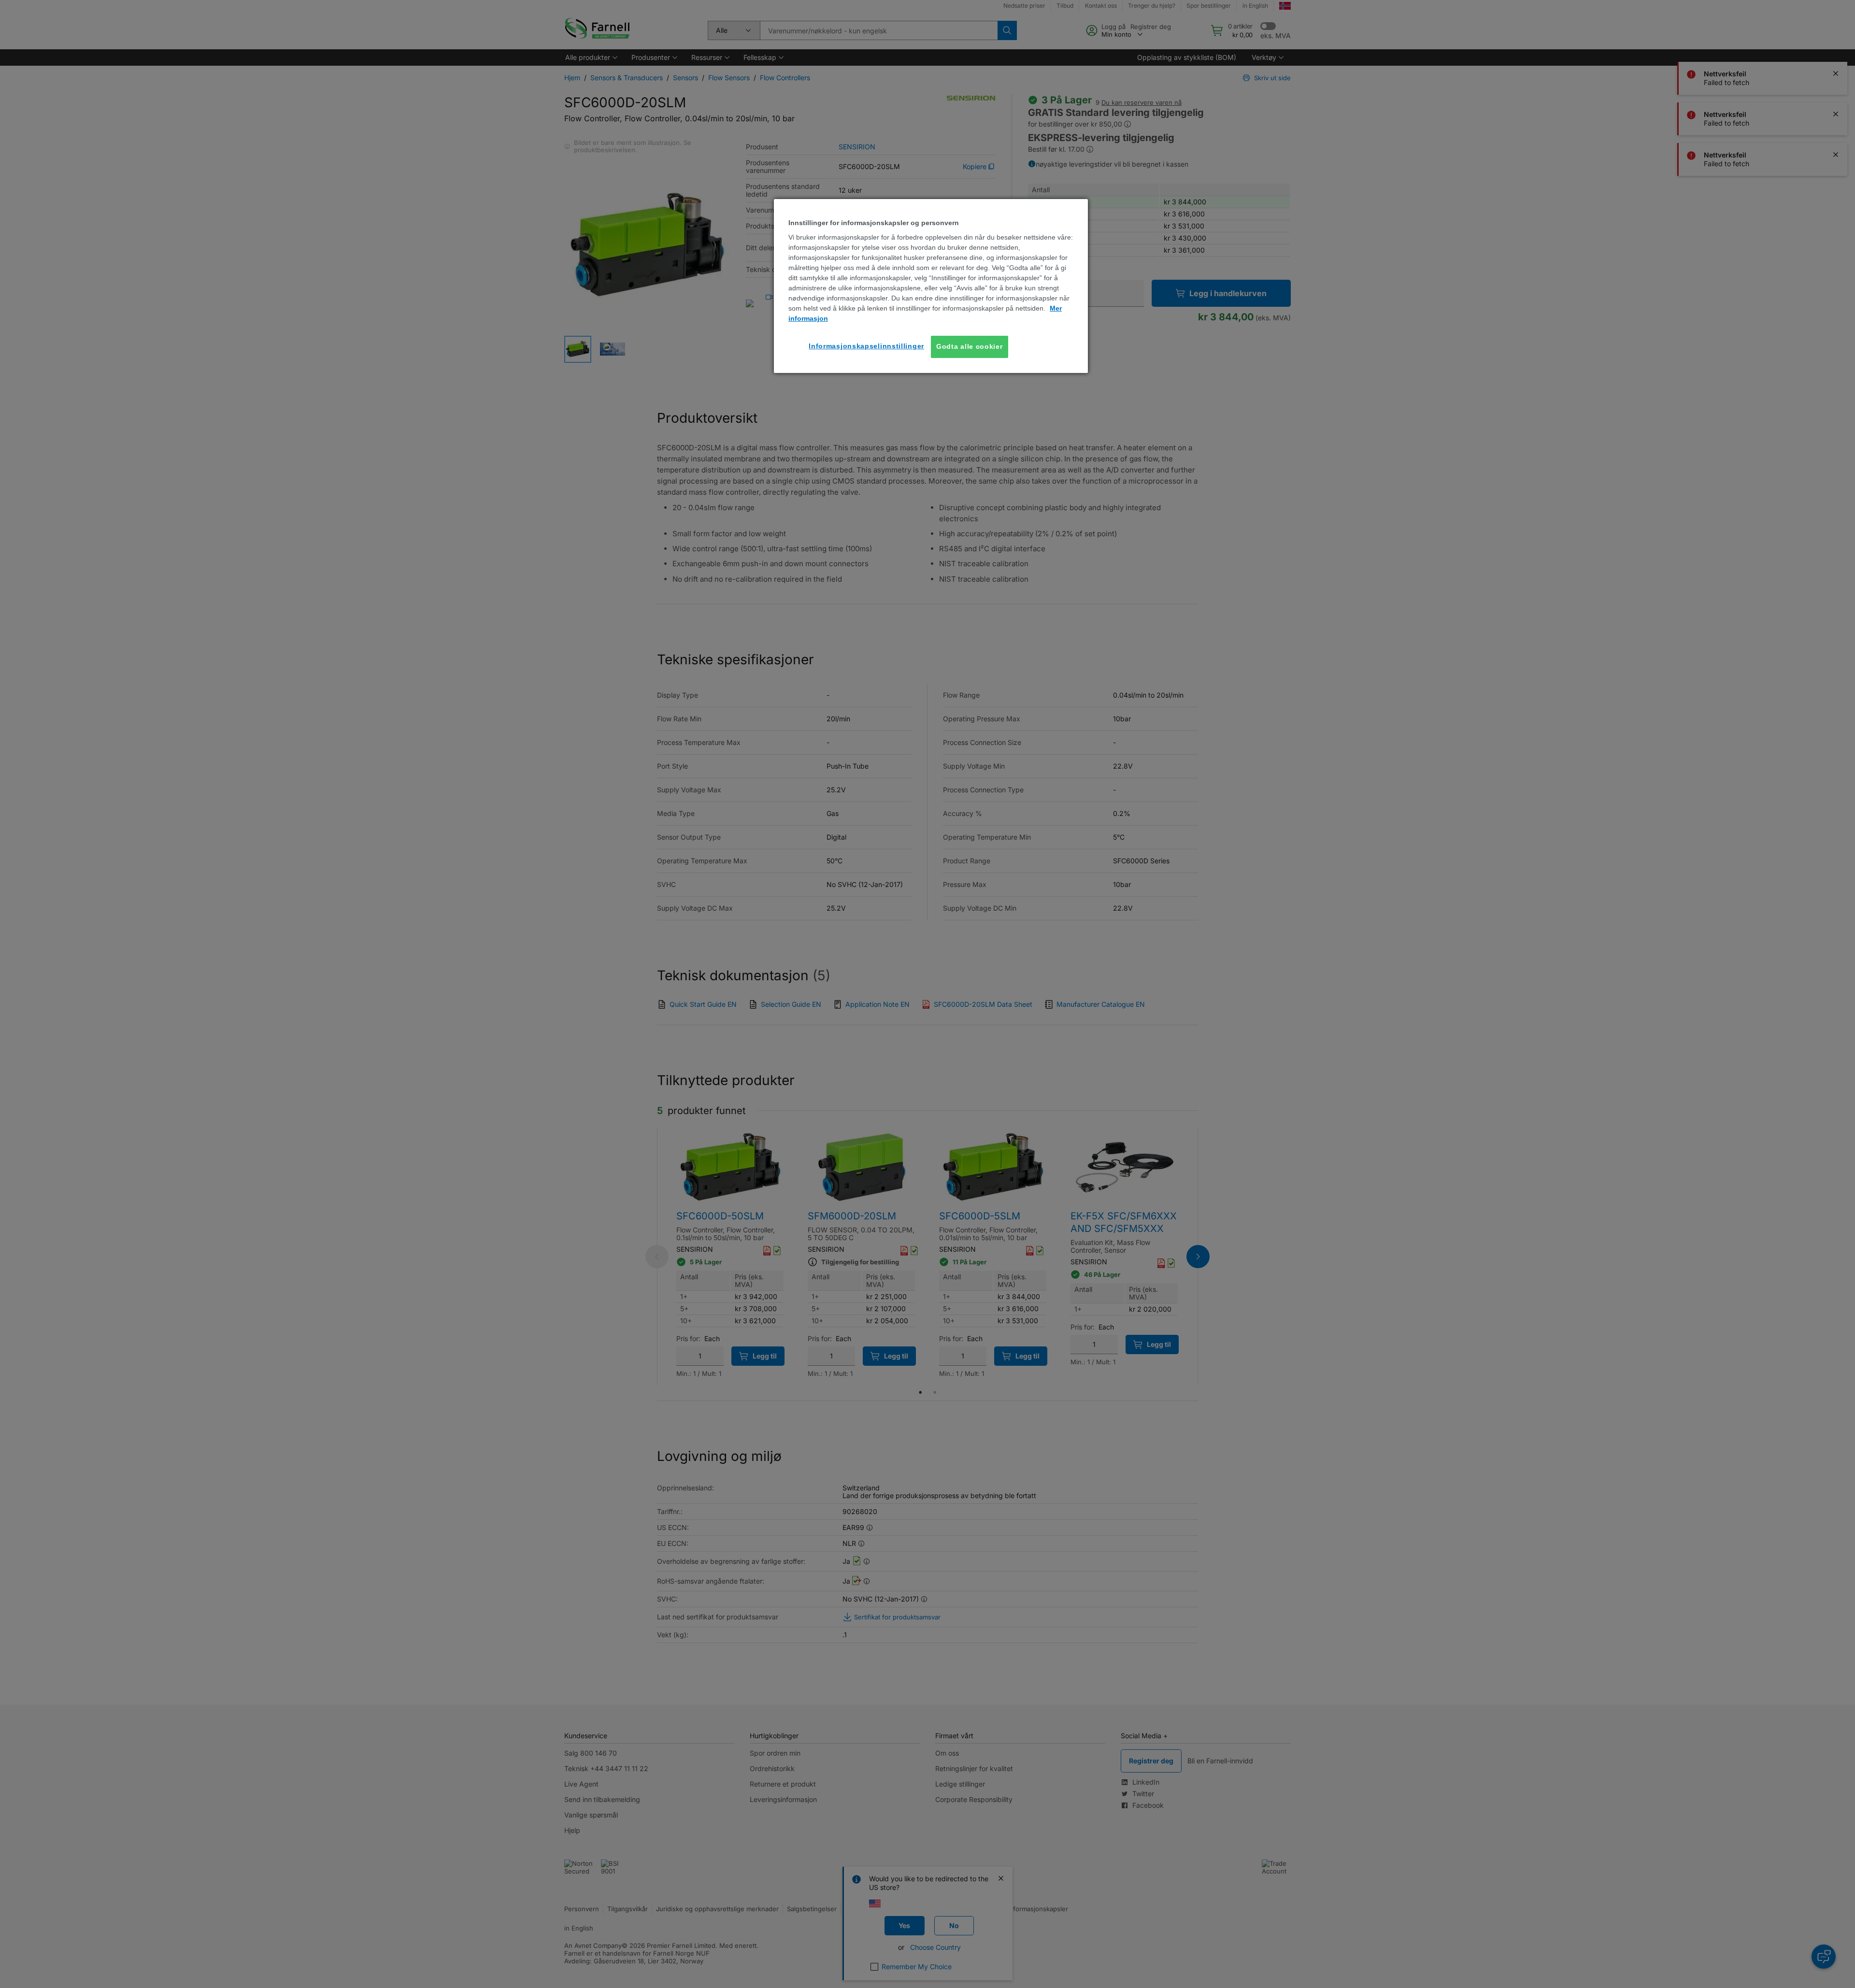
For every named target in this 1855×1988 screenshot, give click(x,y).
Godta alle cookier (970, 346)
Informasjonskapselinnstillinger (866, 346)
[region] (931, 286)
